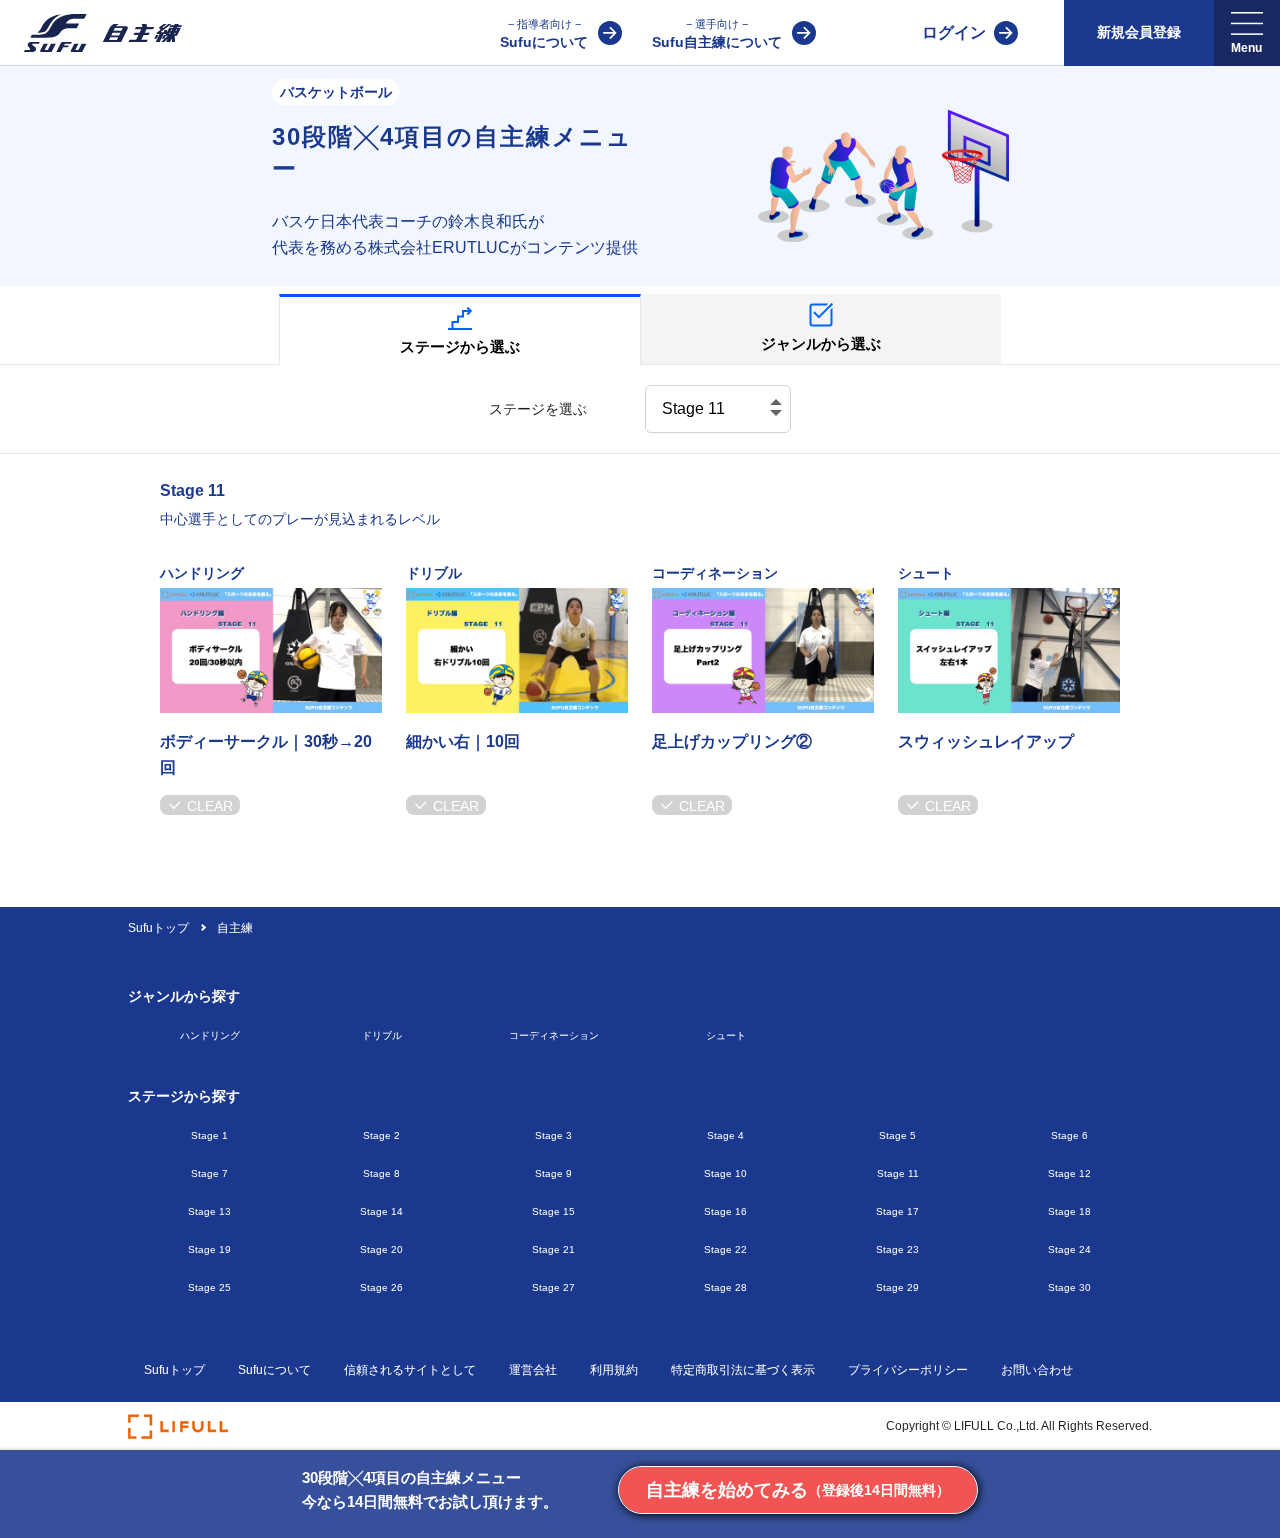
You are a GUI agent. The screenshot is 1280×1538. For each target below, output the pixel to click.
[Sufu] (91, 33)
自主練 (235, 928)
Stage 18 (1069, 1211)
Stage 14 (381, 1211)
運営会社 (533, 1370)
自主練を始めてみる (798, 1490)
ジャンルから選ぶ (821, 343)
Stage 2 (381, 1135)
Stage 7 (209, 1173)
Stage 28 (725, 1287)
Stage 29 (897, 1287)
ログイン (954, 32)
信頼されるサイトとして (410, 1370)
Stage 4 (725, 1135)
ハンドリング (210, 1035)
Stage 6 (1069, 1135)
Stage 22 (725, 1249)
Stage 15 (553, 1211)
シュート (726, 1035)
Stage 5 (897, 1135)
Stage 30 (1069, 1287)
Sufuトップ (160, 928)
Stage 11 (898, 1173)
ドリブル (382, 1035)
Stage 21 (553, 1249)
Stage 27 (553, 1287)
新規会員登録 (1139, 32)
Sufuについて (544, 34)
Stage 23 (897, 1249)
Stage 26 (381, 1287)
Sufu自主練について (717, 34)
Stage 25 (209, 1287)
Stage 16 (725, 1211)
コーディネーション (554, 1035)
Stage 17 (897, 1211)
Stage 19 (209, 1249)
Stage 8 (381, 1173)
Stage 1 (209, 1135)
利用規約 (614, 1370)
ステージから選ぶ (460, 346)
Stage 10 (725, 1173)
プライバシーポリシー (908, 1370)
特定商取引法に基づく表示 (743, 1370)
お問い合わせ (1037, 1370)
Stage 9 (553, 1173)
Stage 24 (1069, 1249)
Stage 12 (1069, 1173)
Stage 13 (209, 1211)
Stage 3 (553, 1135)
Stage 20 (381, 1249)
